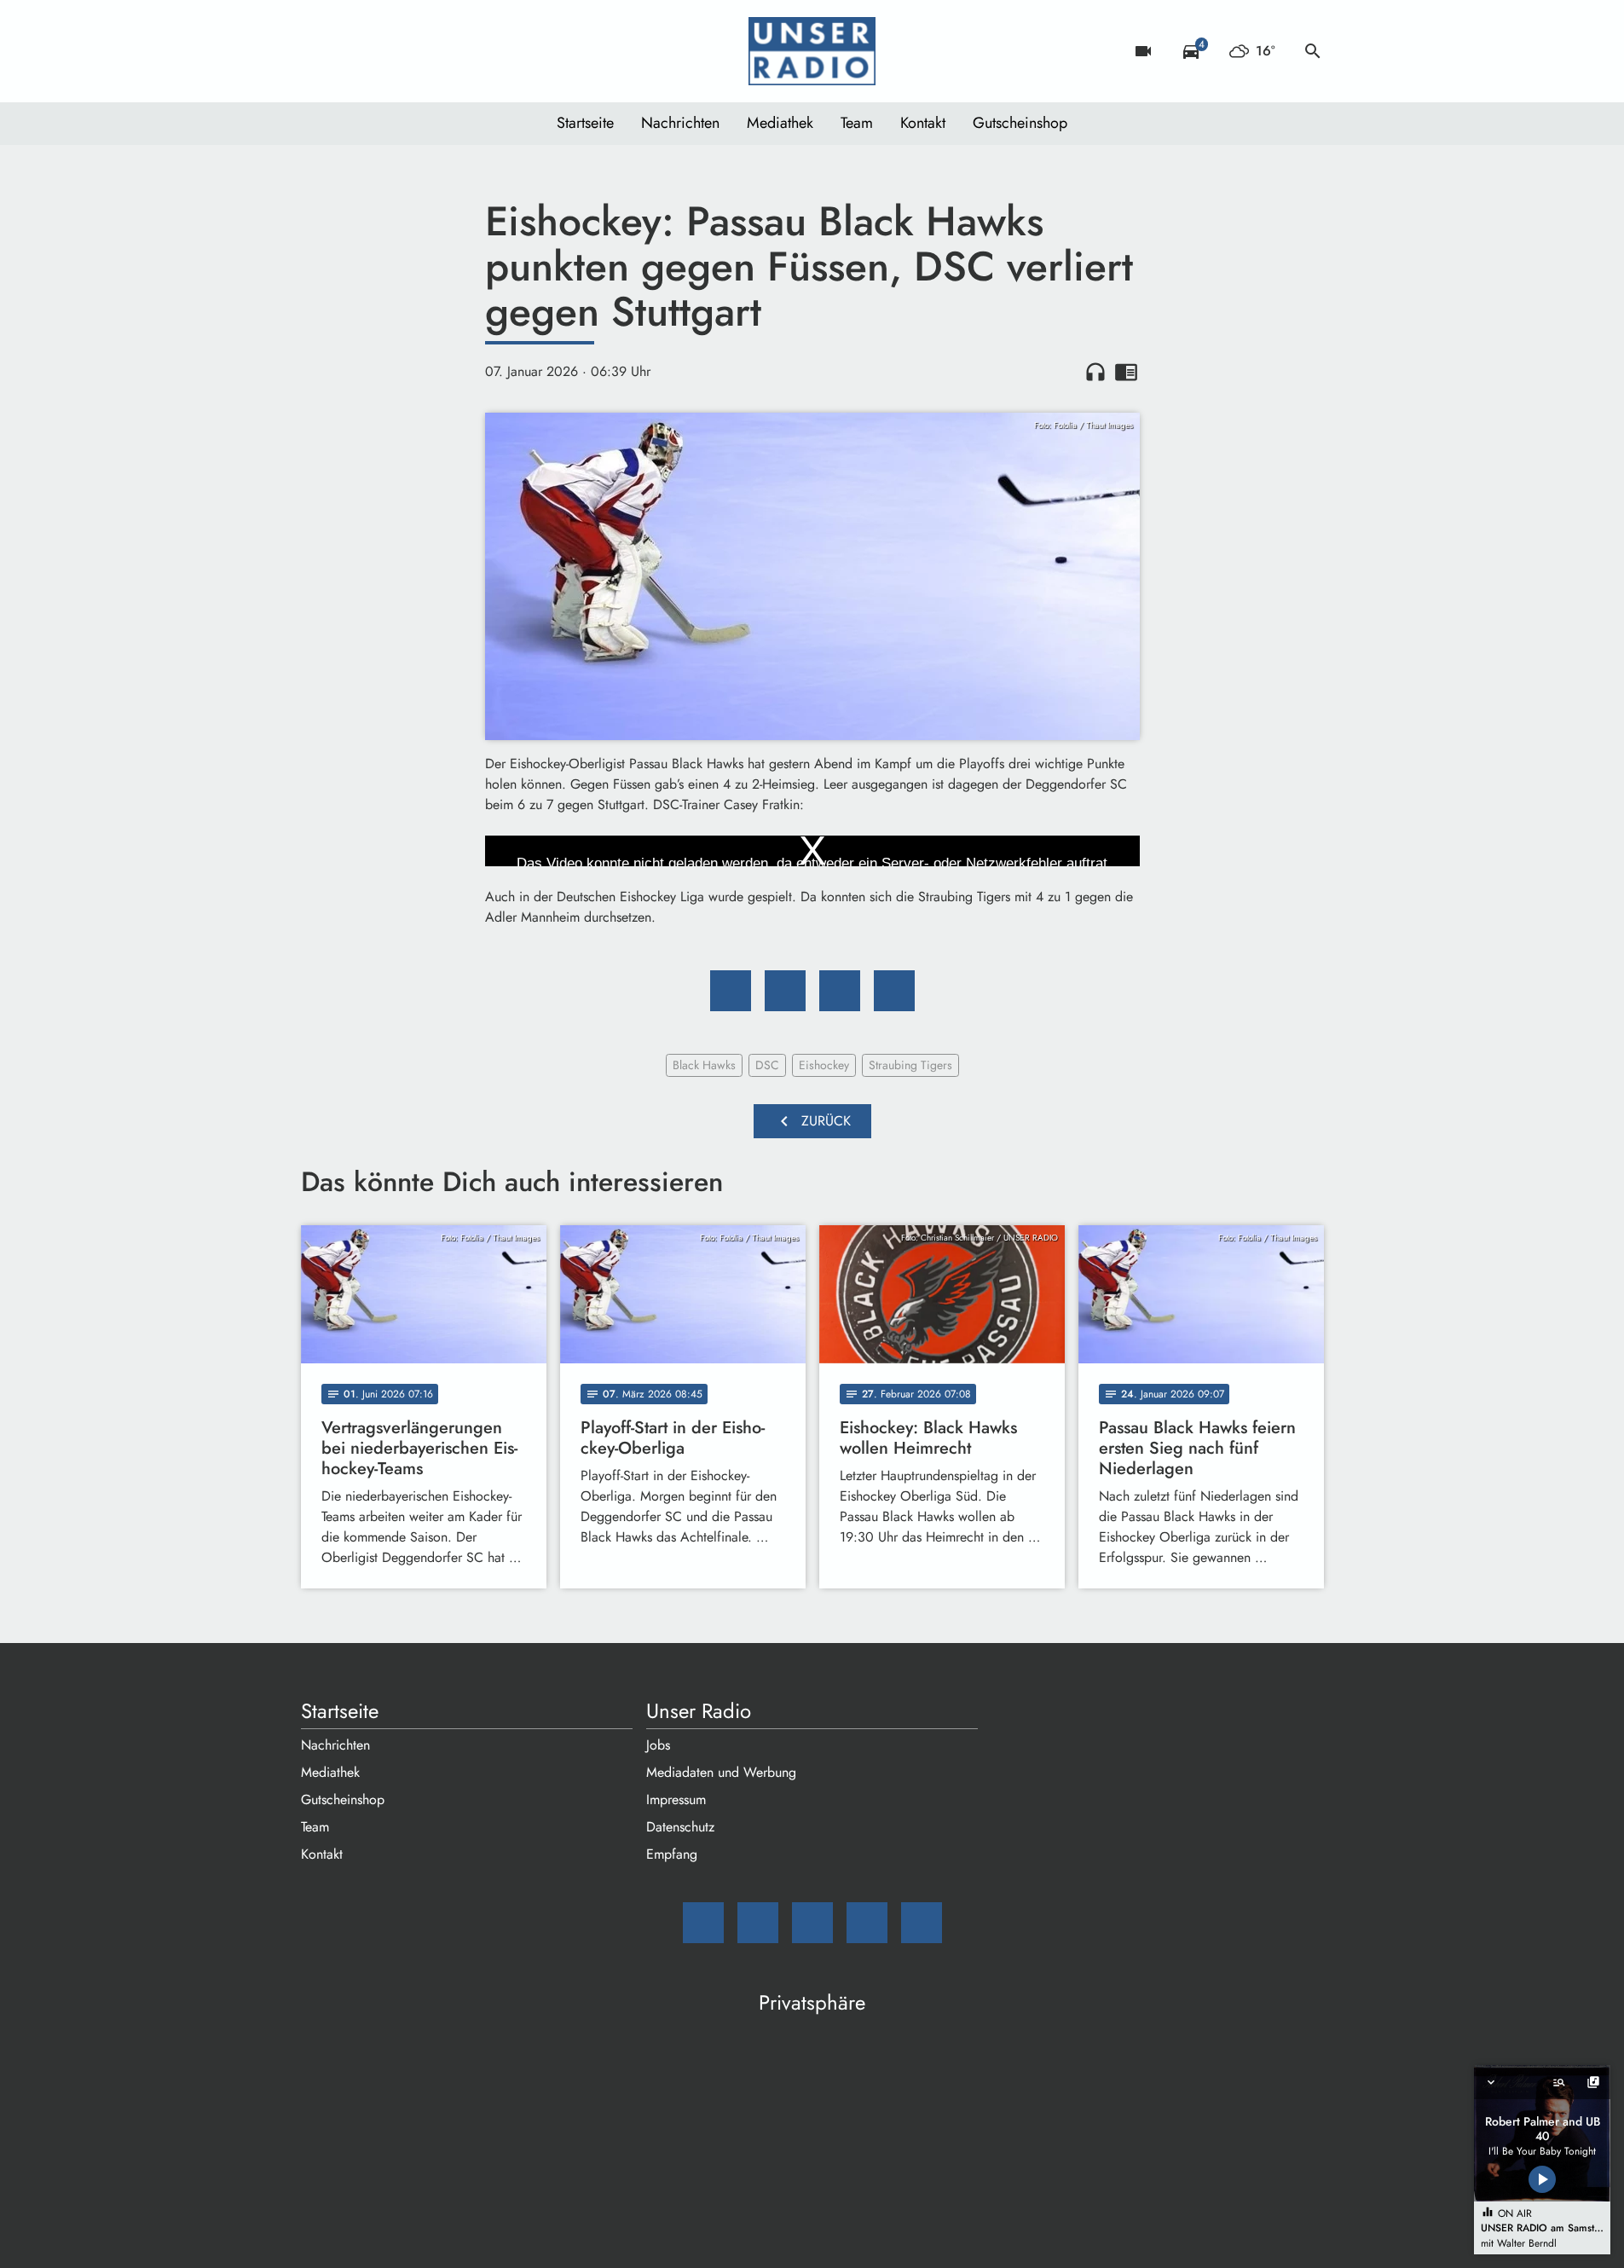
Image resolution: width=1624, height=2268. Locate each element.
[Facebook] (352, 51)
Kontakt (923, 123)
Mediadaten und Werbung (721, 1772)
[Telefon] (420, 51)
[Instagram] (386, 51)
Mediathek (780, 123)
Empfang (672, 1854)
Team (857, 123)
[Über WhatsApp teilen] (840, 991)
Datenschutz (680, 1827)
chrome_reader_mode (1126, 372)
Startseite (585, 123)
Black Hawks (704, 1065)
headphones (1095, 372)
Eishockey (824, 1065)
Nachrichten (680, 123)
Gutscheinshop (1020, 123)
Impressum (676, 1799)
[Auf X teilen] (785, 991)
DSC (767, 1065)
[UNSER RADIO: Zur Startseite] (812, 51)
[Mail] (318, 51)
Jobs (658, 1745)
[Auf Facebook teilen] (731, 991)
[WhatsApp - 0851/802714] (454, 51)
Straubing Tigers (910, 1065)
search (1313, 51)
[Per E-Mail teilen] (894, 991)
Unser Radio (699, 1711)
